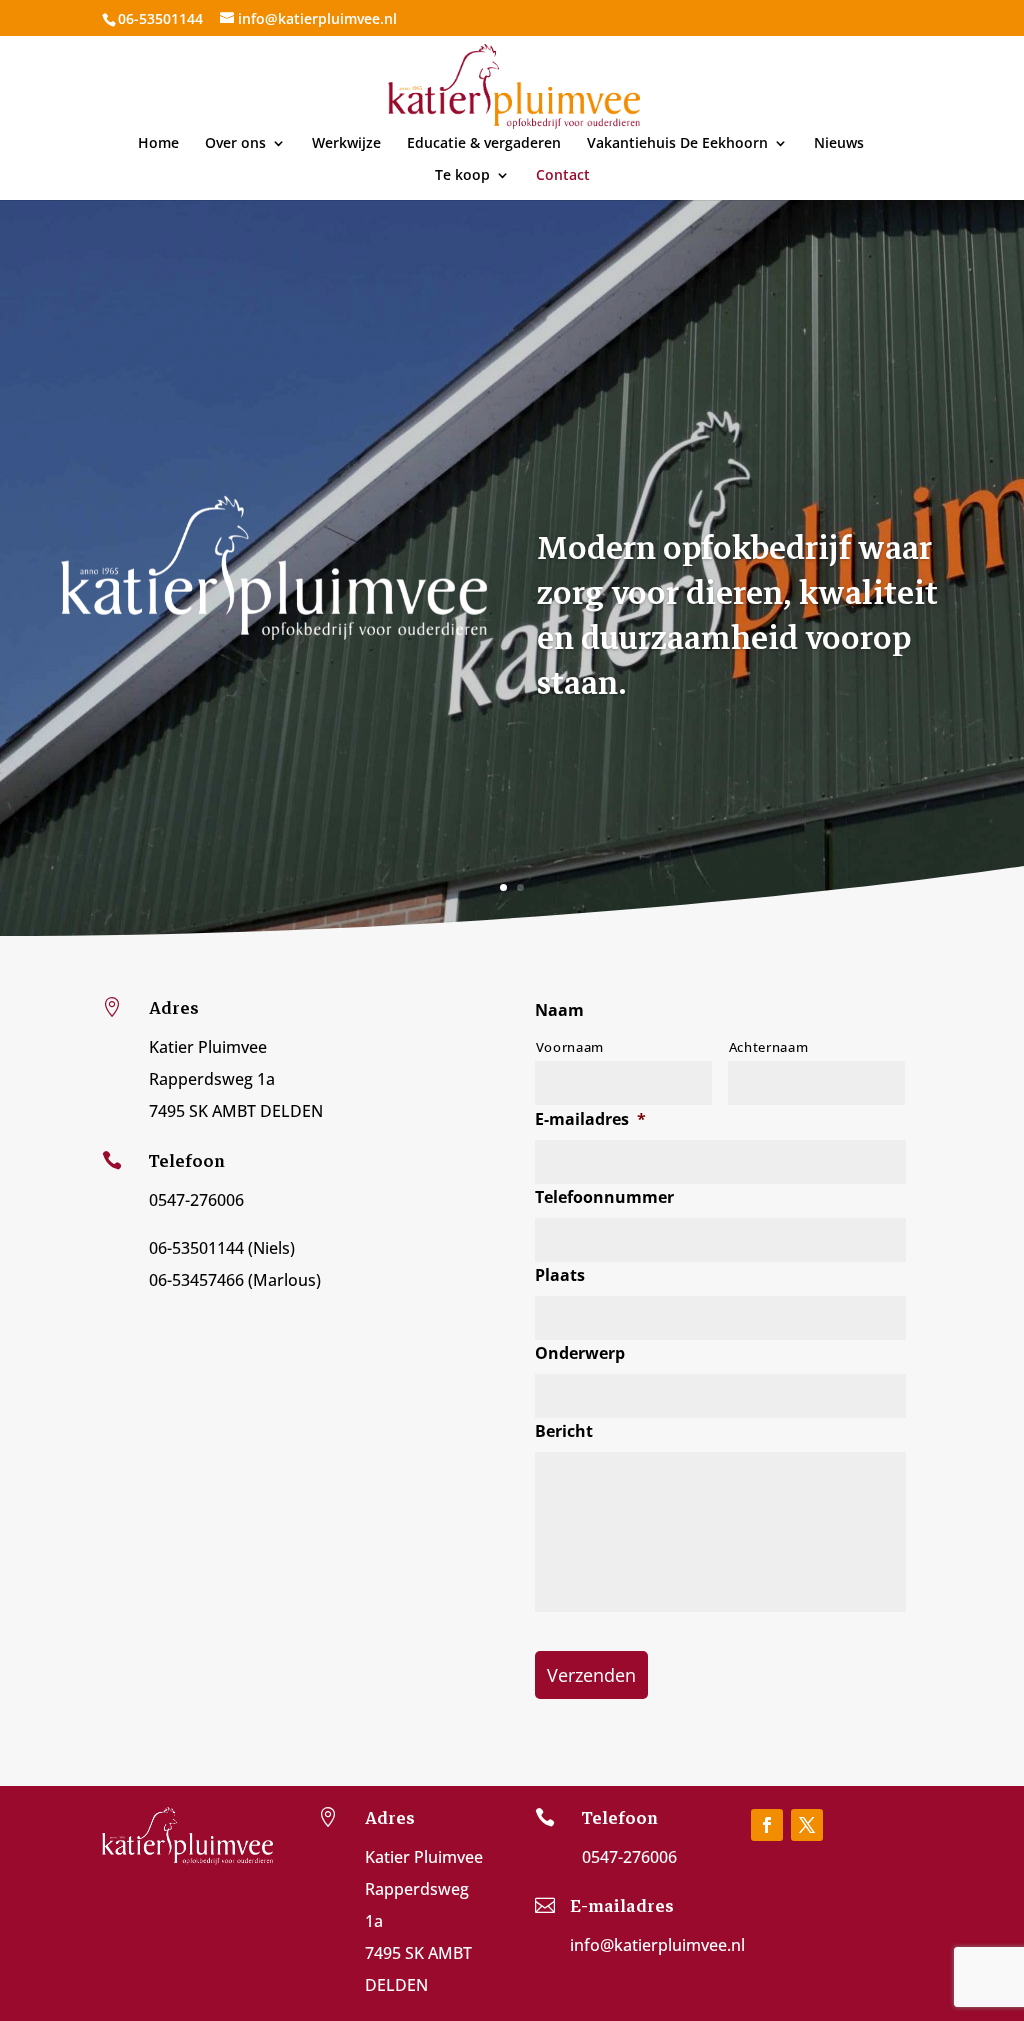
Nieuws (839, 144)
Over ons (235, 144)
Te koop (462, 176)
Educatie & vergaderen (484, 144)
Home (158, 144)
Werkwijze (346, 144)
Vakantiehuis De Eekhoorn (677, 144)
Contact (563, 176)
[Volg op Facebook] (767, 1825)
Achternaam (769, 1047)
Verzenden (591, 1675)
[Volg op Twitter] (807, 1825)
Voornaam (570, 1047)
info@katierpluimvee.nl (657, 1945)
